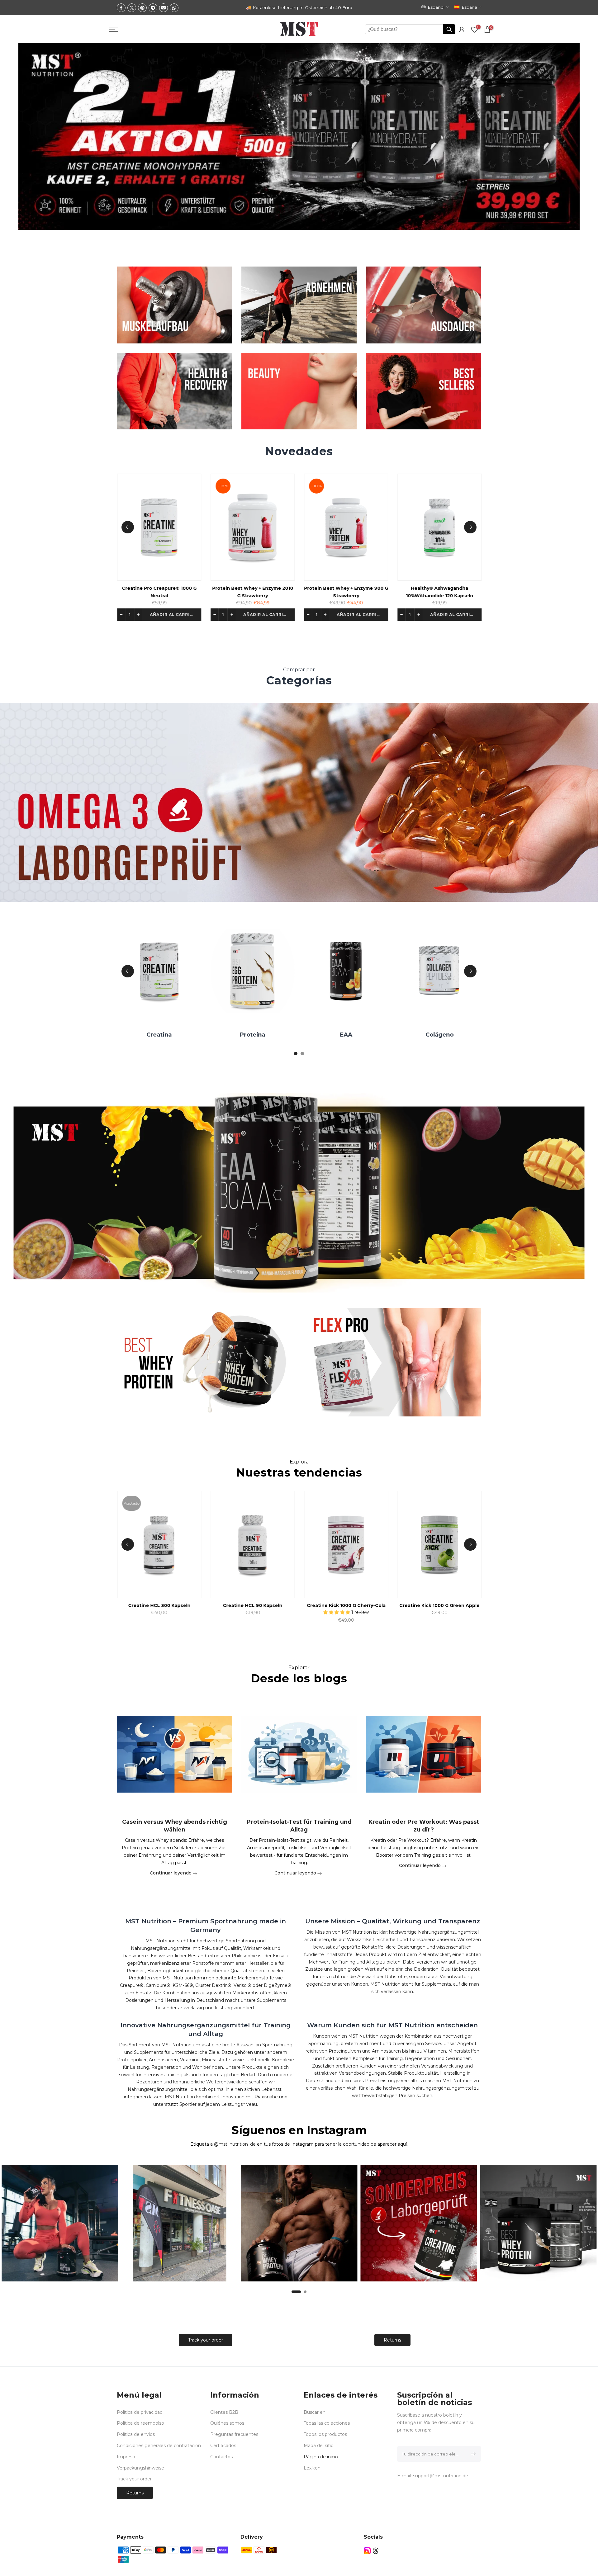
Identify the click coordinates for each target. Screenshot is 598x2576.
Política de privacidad (140, 2412)
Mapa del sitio (319, 2446)
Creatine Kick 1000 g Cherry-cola (196, 1605)
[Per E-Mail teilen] (164, 8)
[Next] (470, 527)
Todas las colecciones (327, 2423)
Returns (392, 2340)
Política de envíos (136, 2434)
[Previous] (128, 527)
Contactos (221, 2457)
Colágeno (247, 1035)
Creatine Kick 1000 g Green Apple (290, 1605)
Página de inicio (321, 2457)
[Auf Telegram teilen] (153, 8)
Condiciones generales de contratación (159, 2446)
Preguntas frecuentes (234, 2434)
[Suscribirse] (472, 2454)
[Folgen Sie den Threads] (376, 2551)
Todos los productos (325, 2434)
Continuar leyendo (171, 1873)
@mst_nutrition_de (235, 2144)
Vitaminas (340, 1035)
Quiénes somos (227, 2423)
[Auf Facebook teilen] (121, 8)
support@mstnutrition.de (441, 2476)
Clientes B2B (224, 2412)
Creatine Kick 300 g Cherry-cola (477, 1605)
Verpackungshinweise (140, 2468)
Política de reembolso (140, 2423)
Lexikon (312, 2468)
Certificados (223, 2446)
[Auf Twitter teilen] (132, 8)
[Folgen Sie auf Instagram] (367, 2551)
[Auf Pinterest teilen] (142, 8)
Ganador (434, 1035)
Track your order (206, 2340)
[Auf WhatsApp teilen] (174, 8)
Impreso (126, 2457)
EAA (154, 1035)
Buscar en (315, 2412)
